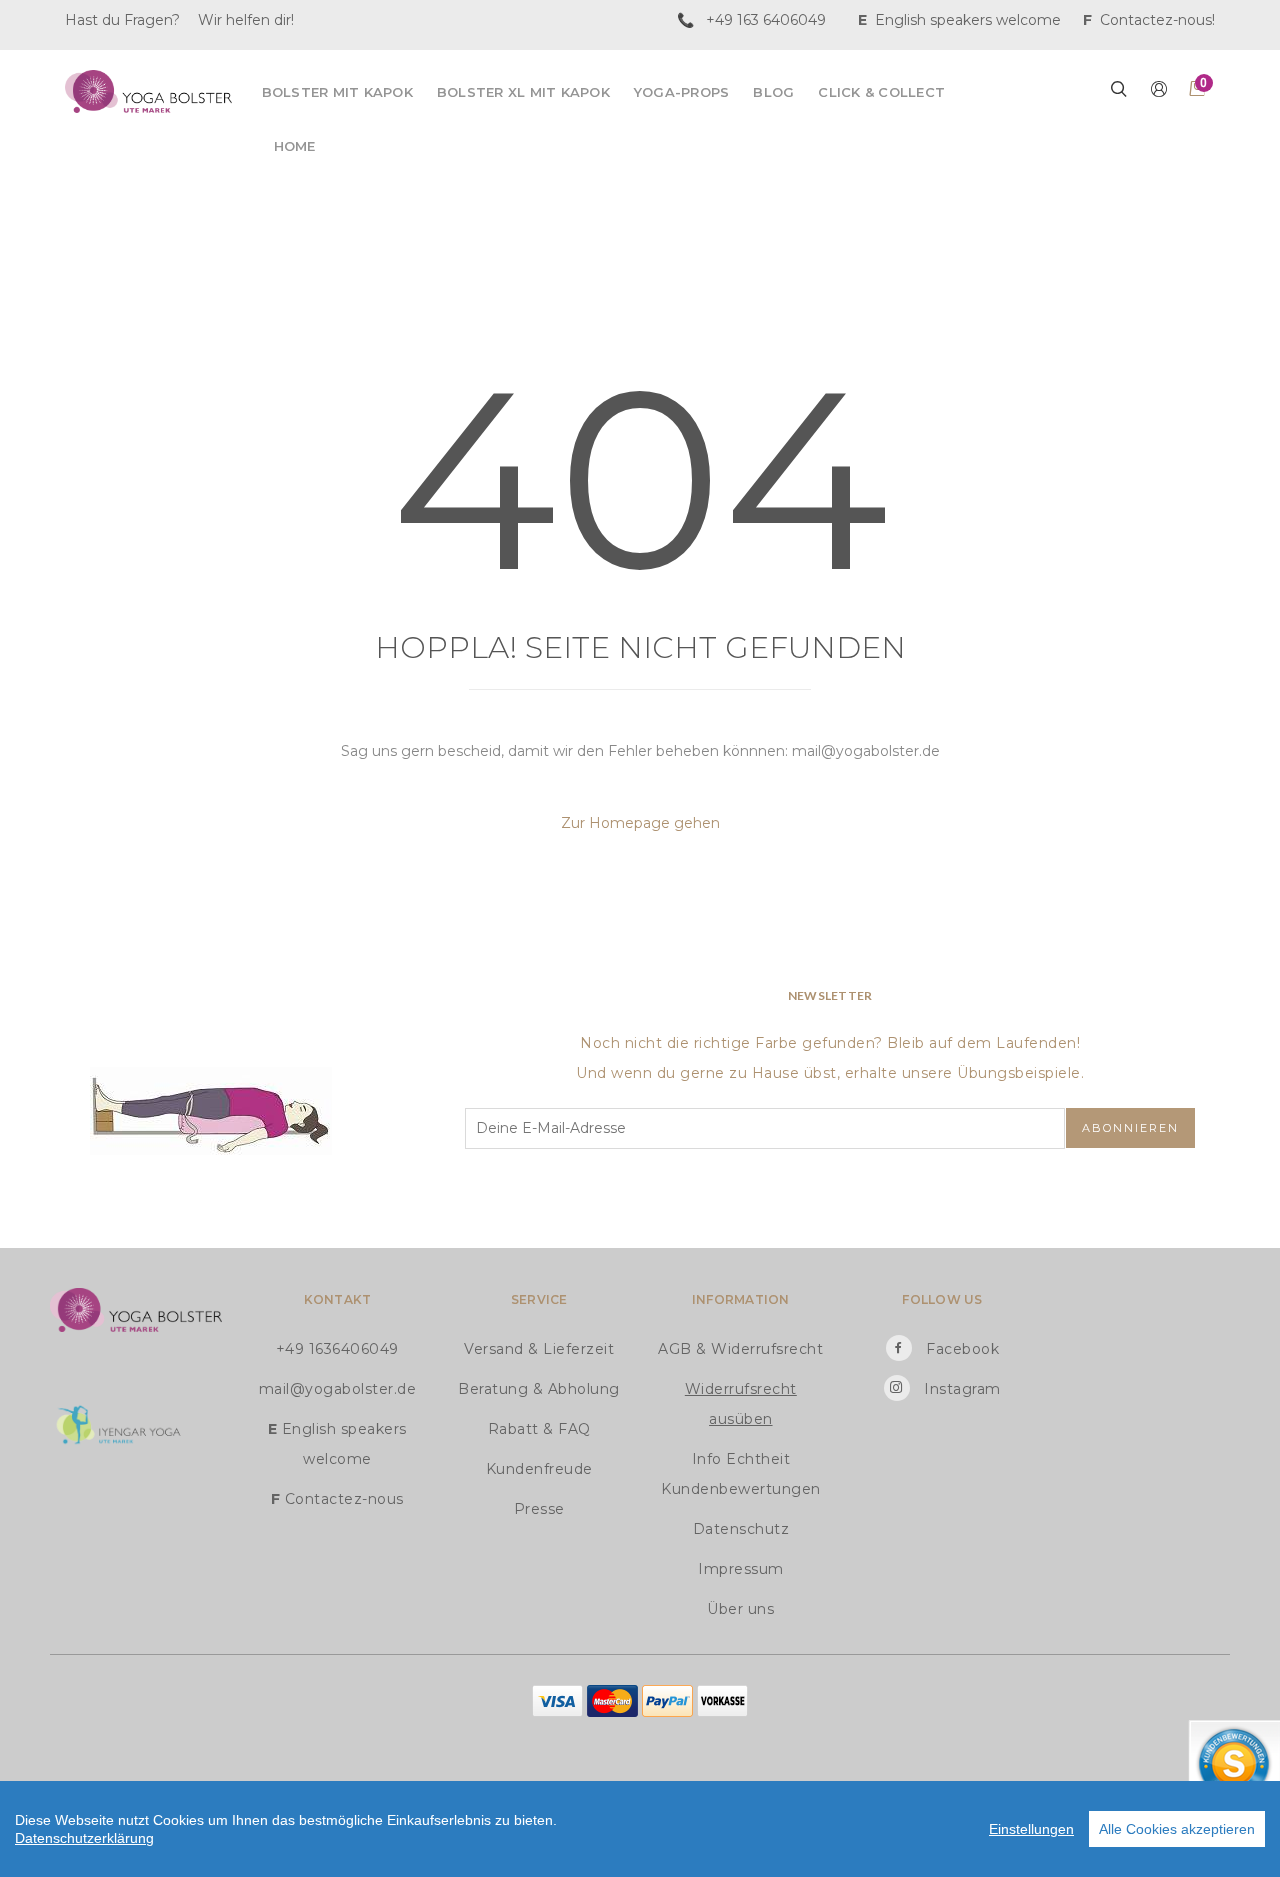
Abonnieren (1130, 1128)
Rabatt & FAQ (539, 1429)
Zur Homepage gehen (640, 823)
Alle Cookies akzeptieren (1177, 1829)
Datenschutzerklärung (84, 1838)
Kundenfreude (539, 1469)
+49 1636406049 (337, 1349)
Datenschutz (741, 1529)
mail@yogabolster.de (338, 1389)
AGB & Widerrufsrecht (740, 1349)
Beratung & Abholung (539, 1389)
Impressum (741, 1569)
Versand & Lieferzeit (539, 1349)
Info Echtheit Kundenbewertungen (741, 1474)
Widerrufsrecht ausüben (741, 1404)
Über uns (740, 1609)
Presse (539, 1509)
